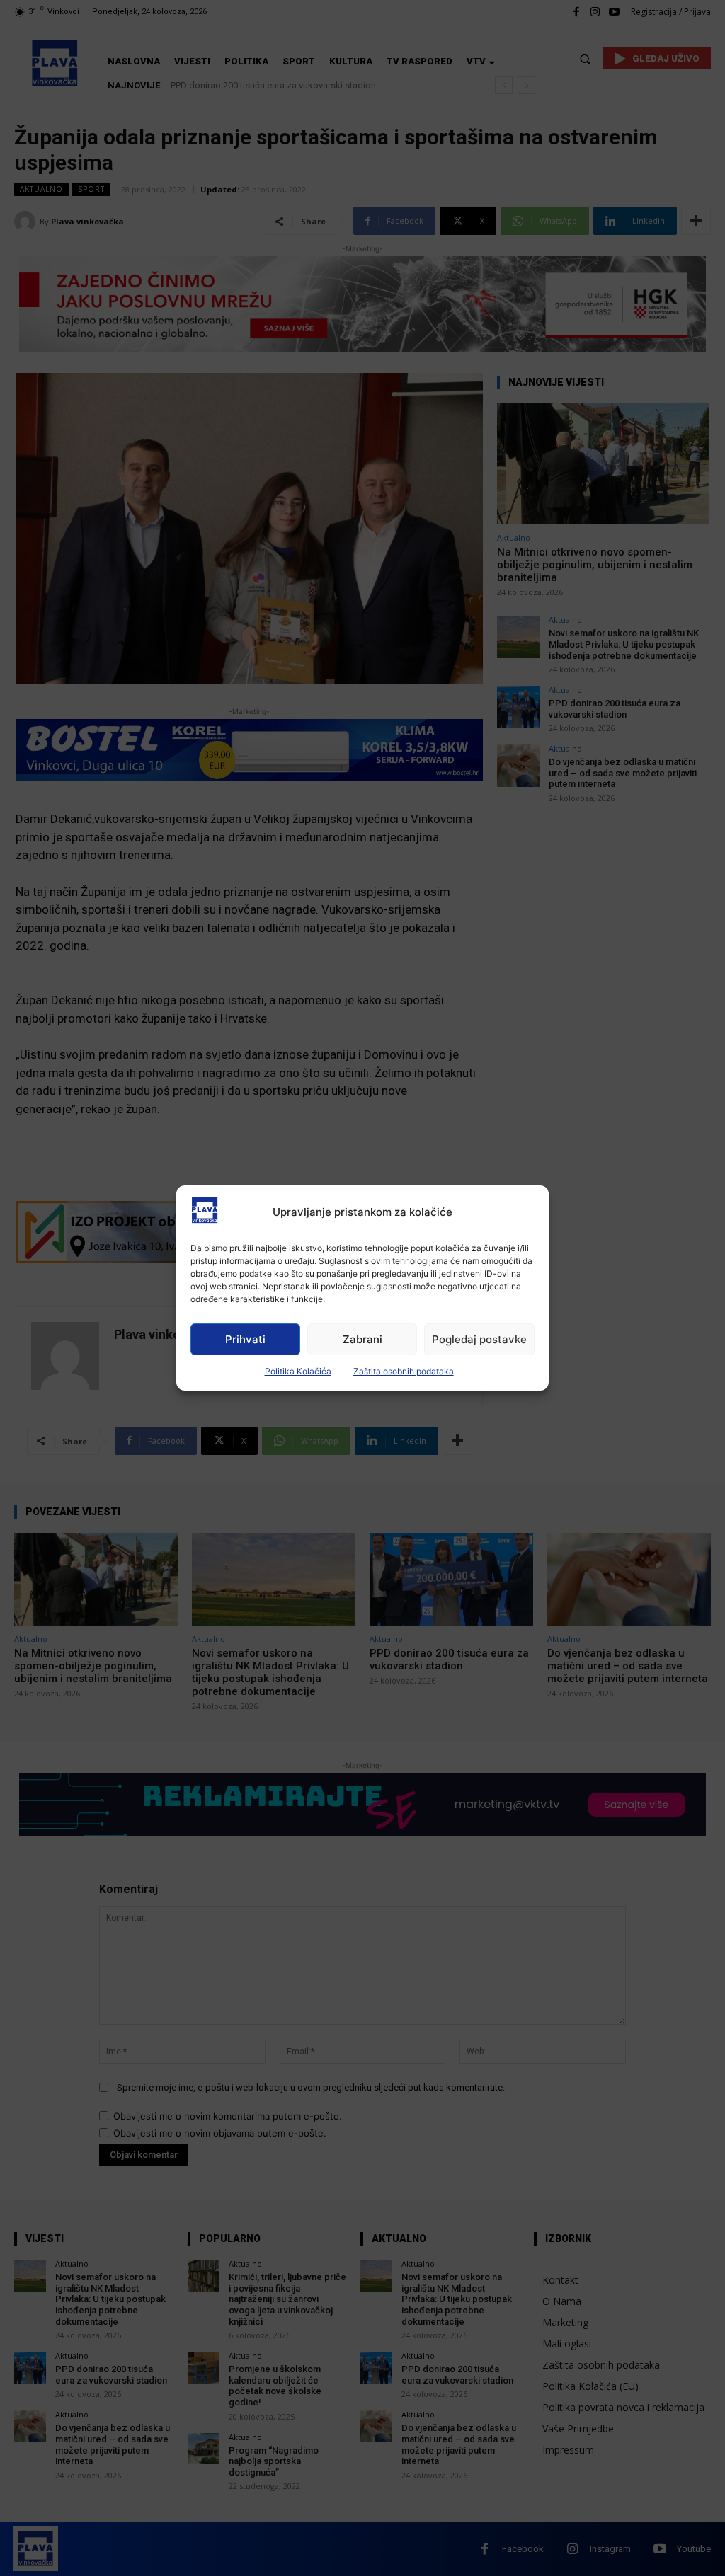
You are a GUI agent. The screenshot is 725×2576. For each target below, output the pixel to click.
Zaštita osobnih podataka (404, 1371)
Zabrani (362, 1339)
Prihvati (245, 1339)
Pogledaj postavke (479, 1339)
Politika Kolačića (298, 1371)
